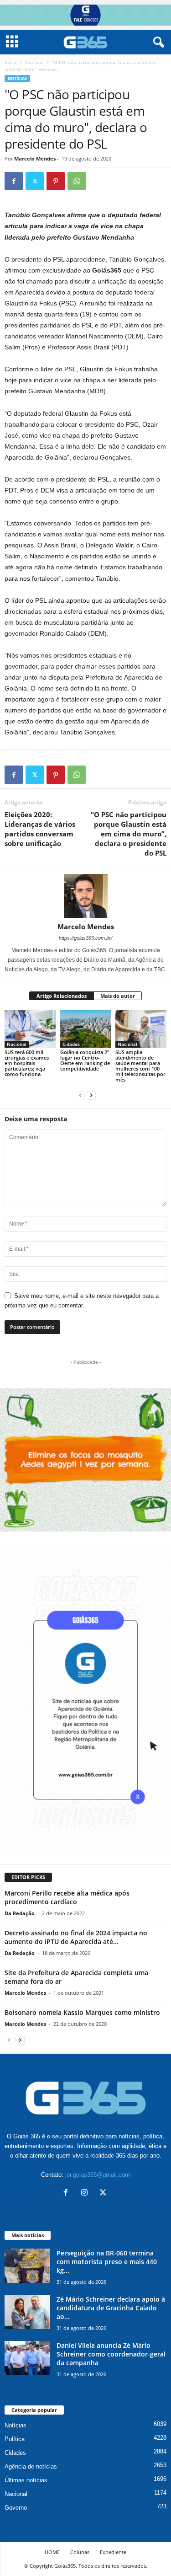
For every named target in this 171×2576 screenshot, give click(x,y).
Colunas (80, 2552)
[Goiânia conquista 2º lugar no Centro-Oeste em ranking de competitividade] (86, 1029)
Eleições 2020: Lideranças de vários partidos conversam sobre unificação (40, 829)
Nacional (17, 1044)
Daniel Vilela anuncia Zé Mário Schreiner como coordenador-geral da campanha (111, 2354)
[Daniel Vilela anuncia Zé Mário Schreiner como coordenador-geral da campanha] (27, 2358)
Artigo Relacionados (62, 996)
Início (10, 62)
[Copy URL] (98, 181)
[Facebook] (14, 181)
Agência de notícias (31, 2466)
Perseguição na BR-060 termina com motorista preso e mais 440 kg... (107, 2262)
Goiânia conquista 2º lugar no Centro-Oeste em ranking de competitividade (85, 1060)
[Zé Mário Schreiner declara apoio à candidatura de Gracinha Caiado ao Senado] (27, 2312)
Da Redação (20, 1913)
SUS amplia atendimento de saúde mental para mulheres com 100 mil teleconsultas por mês (140, 1066)
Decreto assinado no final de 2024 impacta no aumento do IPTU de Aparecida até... (76, 1937)
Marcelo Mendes (35, 158)
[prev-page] (80, 1095)
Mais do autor (118, 996)
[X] (35, 181)
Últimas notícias (26, 2480)
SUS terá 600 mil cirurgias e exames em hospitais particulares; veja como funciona (27, 1063)
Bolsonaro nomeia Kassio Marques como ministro (82, 2012)
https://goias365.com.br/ (85, 938)
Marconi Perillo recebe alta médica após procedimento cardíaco (67, 1897)
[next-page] (91, 1095)
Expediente (113, 2552)
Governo (16, 2508)
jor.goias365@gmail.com (98, 2175)
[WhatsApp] (77, 181)
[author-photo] (85, 896)
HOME (52, 2552)
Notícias (34, 62)
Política (15, 2439)
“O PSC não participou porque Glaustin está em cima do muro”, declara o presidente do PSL (129, 834)
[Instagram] (86, 2193)
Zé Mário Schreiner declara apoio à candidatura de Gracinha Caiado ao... (111, 2308)
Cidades (71, 1044)
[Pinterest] (56, 181)
